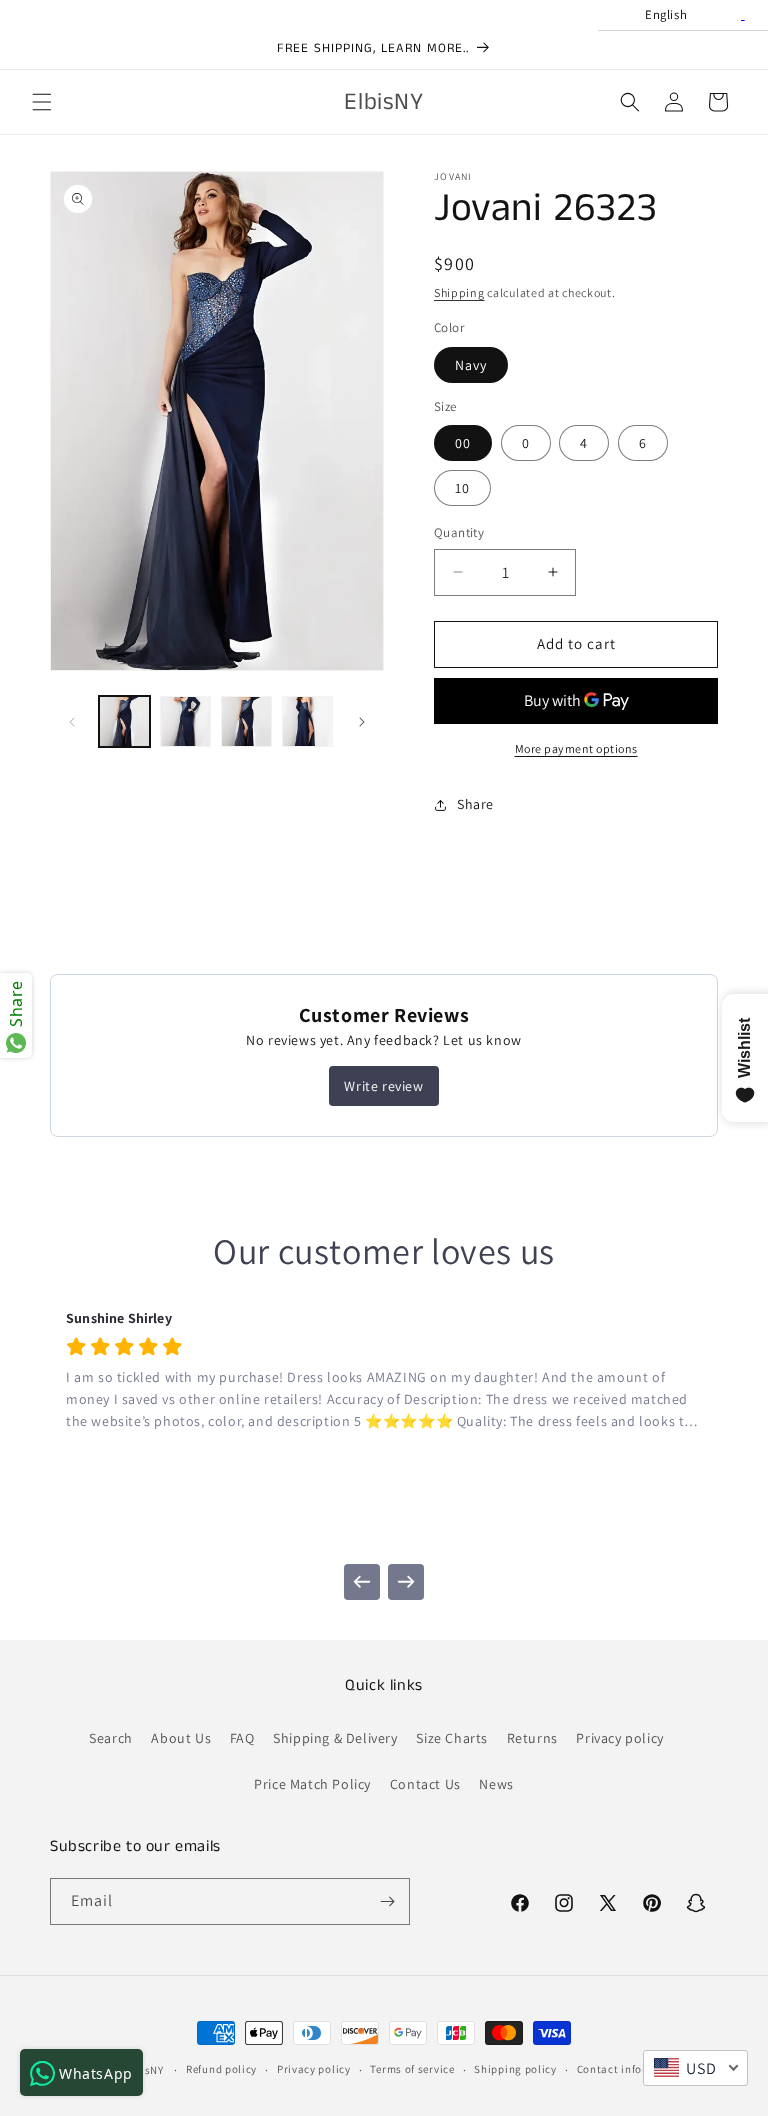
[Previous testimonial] (362, 1582)
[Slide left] (72, 722)
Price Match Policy (312, 1784)
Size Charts (452, 1738)
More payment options (576, 748)
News (496, 1784)
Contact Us (425, 1784)
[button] (42, 102)
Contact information (631, 2069)
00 (463, 443)
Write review (383, 1086)
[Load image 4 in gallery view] (307, 721)
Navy (471, 365)
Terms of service (412, 2069)
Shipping (459, 292)
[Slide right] (362, 722)
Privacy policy (619, 1738)
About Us (181, 1738)
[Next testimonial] (406, 1582)
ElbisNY (144, 2070)
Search (111, 1738)
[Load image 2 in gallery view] (185, 721)
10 (462, 488)
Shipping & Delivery (335, 1738)
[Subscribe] (387, 1901)
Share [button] (475, 804)
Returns (532, 1738)
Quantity (459, 532)
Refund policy (221, 2069)
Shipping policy (515, 2069)
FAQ (242, 1738)
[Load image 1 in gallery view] (124, 721)
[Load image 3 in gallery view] (246, 721)
